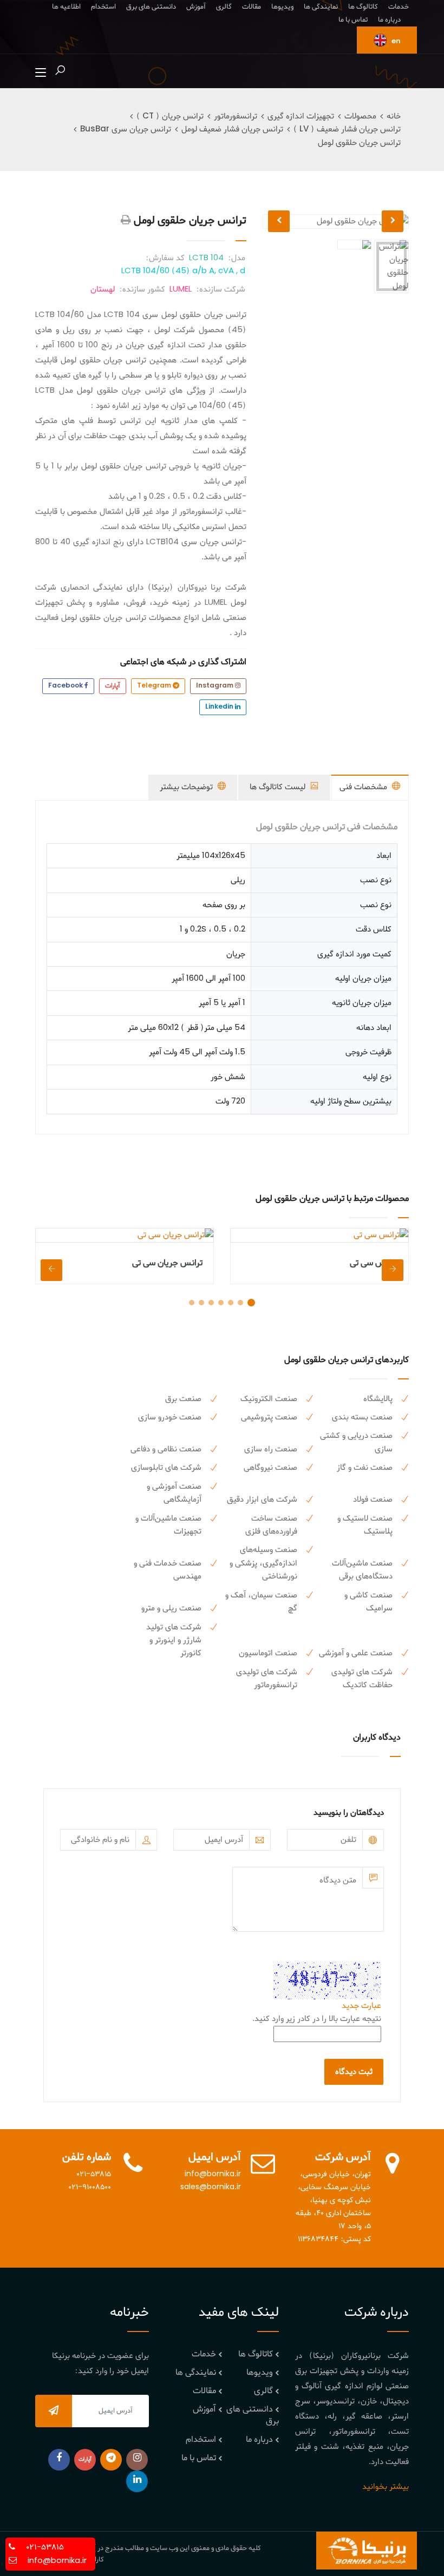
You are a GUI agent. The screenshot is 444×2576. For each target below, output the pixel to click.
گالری (224, 7)
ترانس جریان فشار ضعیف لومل (232, 129)
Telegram (155, 686)
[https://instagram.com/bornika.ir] (137, 2460)
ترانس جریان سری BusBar (126, 129)
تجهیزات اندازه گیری (301, 116)
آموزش (196, 7)
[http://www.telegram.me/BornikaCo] (111, 2460)
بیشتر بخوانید (386, 2487)
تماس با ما (353, 20)
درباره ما (389, 20)
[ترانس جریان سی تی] (125, 1235)
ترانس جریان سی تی (167, 1263)
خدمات (399, 7)
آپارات (113, 686)
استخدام (103, 7)
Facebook (66, 686)
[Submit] (54, 2411)
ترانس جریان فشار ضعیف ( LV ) (347, 129)
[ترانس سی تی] (319, 1235)
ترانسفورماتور (236, 116)
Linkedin (220, 707)
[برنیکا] (367, 2551)
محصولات (360, 116)
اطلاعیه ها (66, 7)
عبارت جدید (361, 2006)
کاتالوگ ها (363, 7)
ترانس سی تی (374, 1263)
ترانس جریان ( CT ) (170, 116)
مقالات (252, 7)
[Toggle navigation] (41, 73)
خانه (394, 116)
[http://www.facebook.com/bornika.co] (59, 2460)
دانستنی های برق (151, 7)
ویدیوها (282, 7)
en (395, 41)
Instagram (216, 686)
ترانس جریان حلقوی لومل (359, 143)
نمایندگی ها (321, 7)
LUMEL (181, 289)
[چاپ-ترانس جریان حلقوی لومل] (126, 221)
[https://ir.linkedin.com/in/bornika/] (137, 2481)
